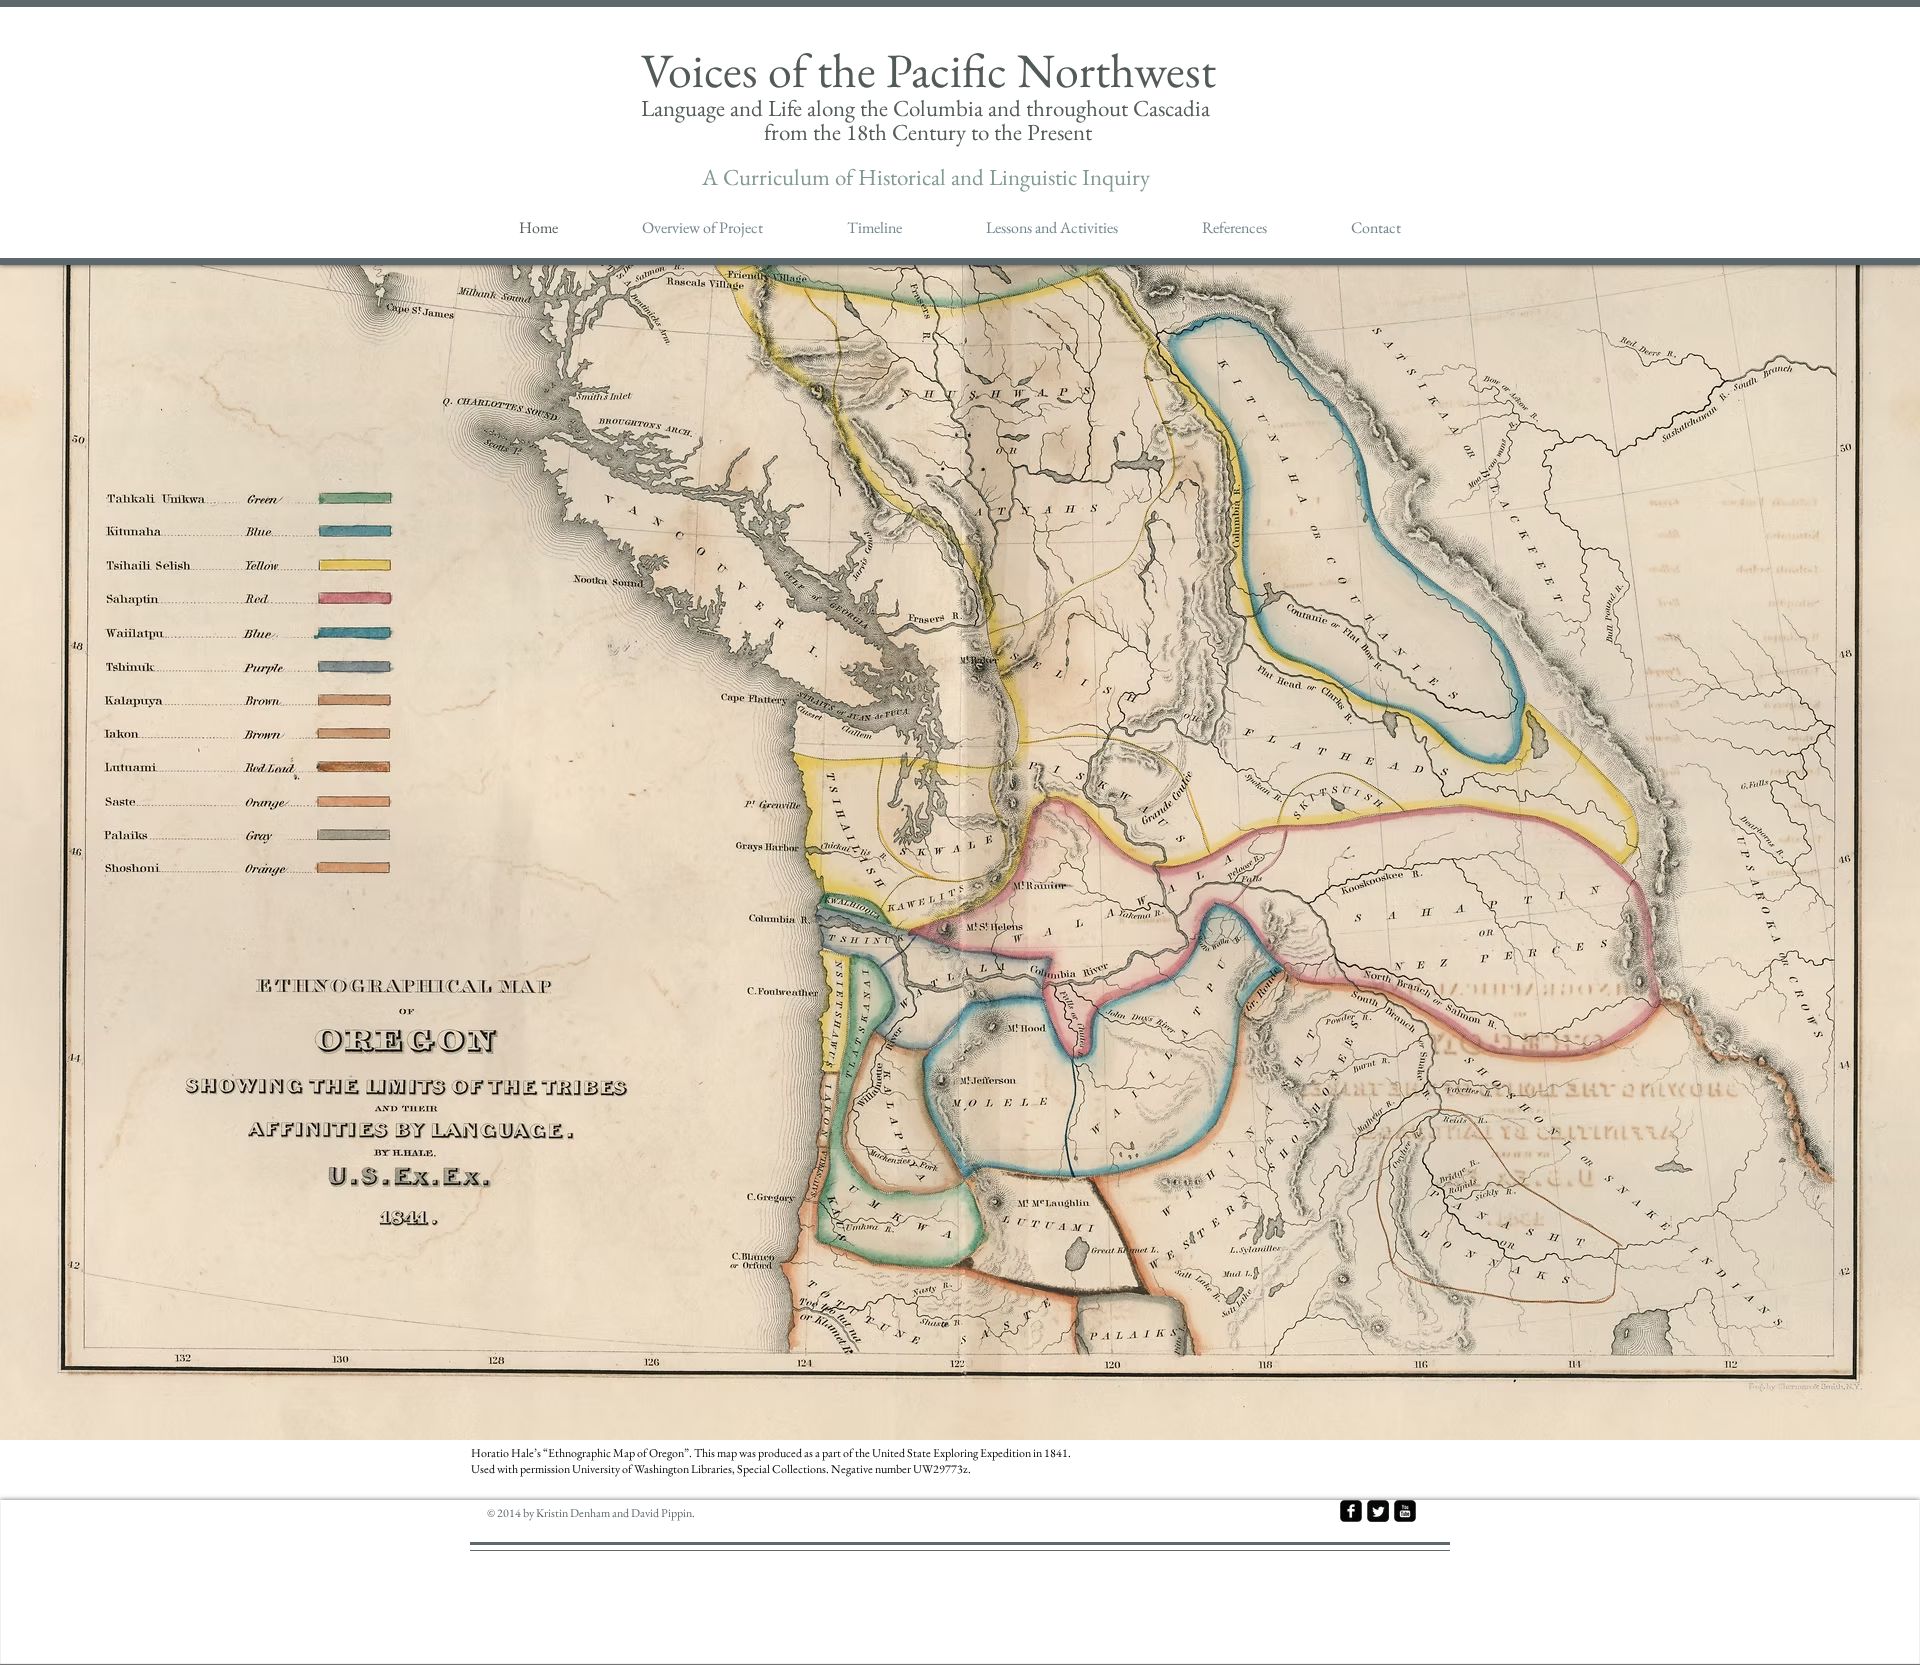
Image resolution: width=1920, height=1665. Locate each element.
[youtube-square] (1405, 1511)
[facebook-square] (1351, 1511)
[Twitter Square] (1378, 1511)
